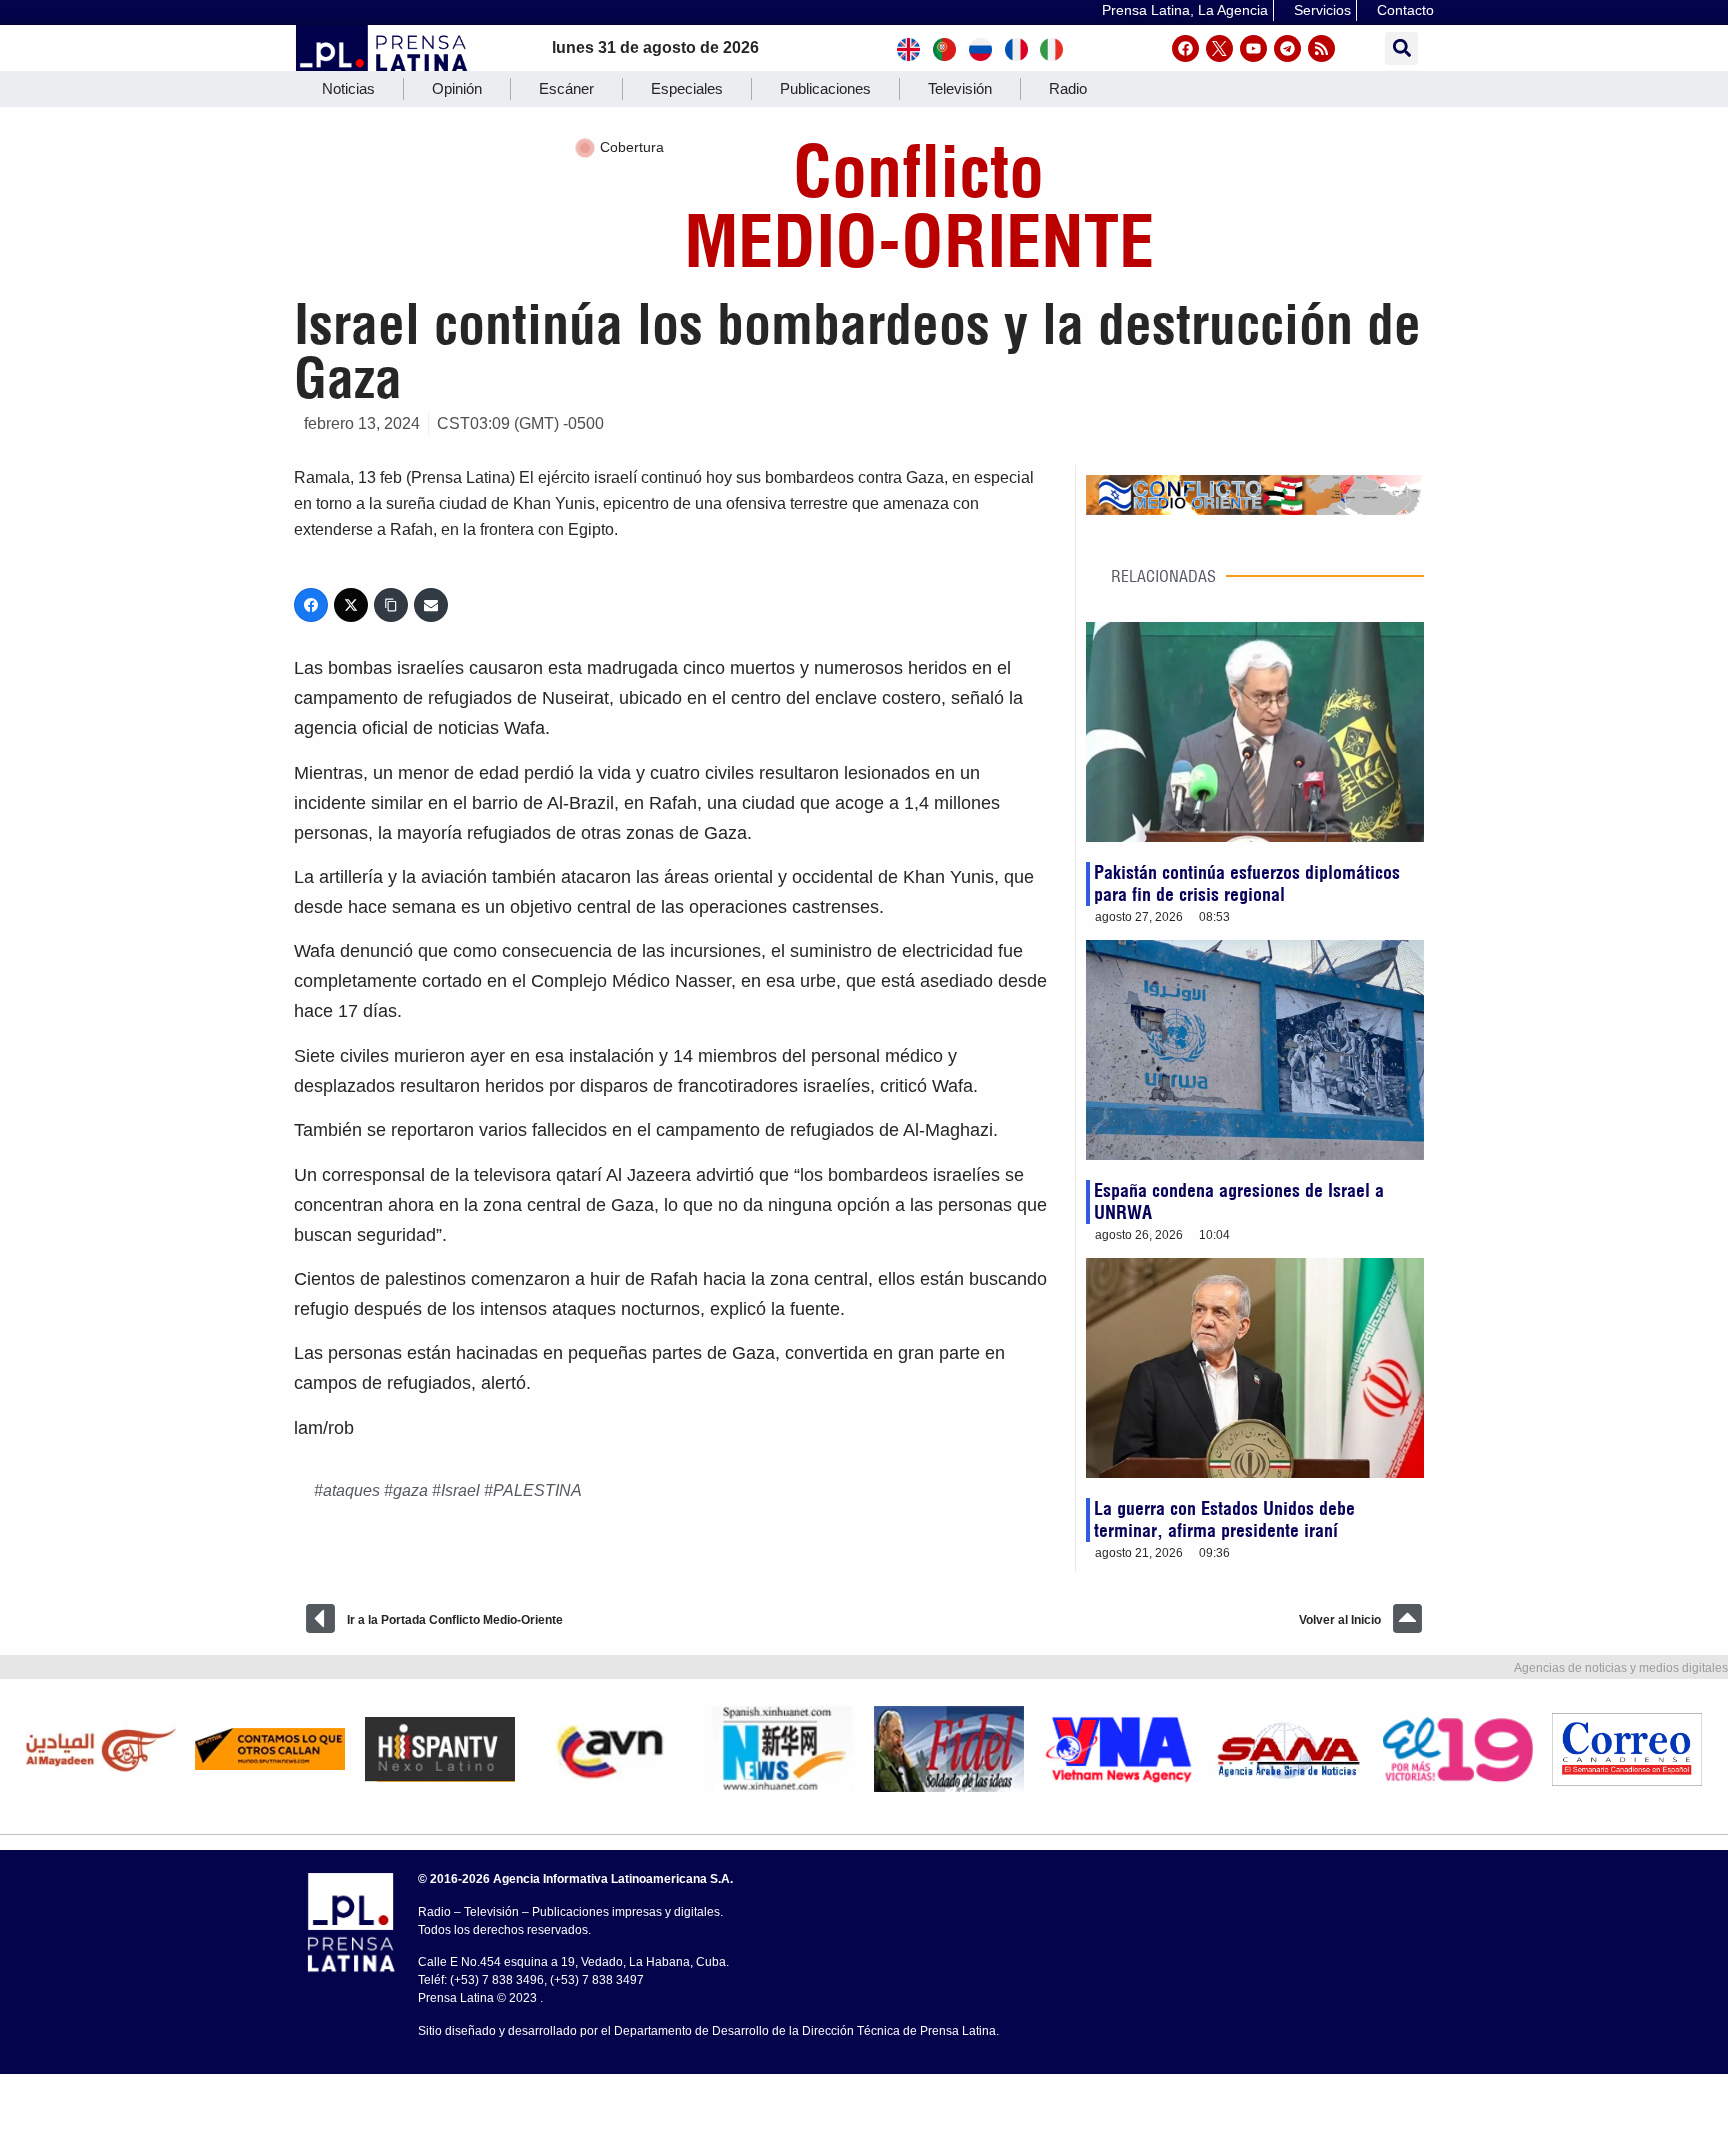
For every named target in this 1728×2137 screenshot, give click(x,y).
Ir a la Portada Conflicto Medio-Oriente (455, 1620)
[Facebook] (1185, 48)
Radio (1068, 88)
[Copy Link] (391, 605)
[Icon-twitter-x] (1219, 48)
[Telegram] (1287, 48)
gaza (410, 1490)
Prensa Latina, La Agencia (1185, 10)
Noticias (348, 88)
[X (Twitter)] (351, 605)
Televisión (960, 88)
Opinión (457, 88)
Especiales (687, 88)
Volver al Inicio (1340, 1620)
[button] (1401, 48)
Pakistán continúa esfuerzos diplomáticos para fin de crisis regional (1247, 883)
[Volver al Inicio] (1407, 1618)
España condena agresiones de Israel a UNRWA (1239, 1201)
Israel (460, 1490)
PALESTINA (537, 1490)
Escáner (566, 88)
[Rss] (1321, 48)
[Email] (431, 605)
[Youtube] (1253, 48)
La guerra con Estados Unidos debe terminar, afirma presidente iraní (1224, 1519)
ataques (351, 1490)
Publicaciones (825, 88)
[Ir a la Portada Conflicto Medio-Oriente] (320, 1618)
